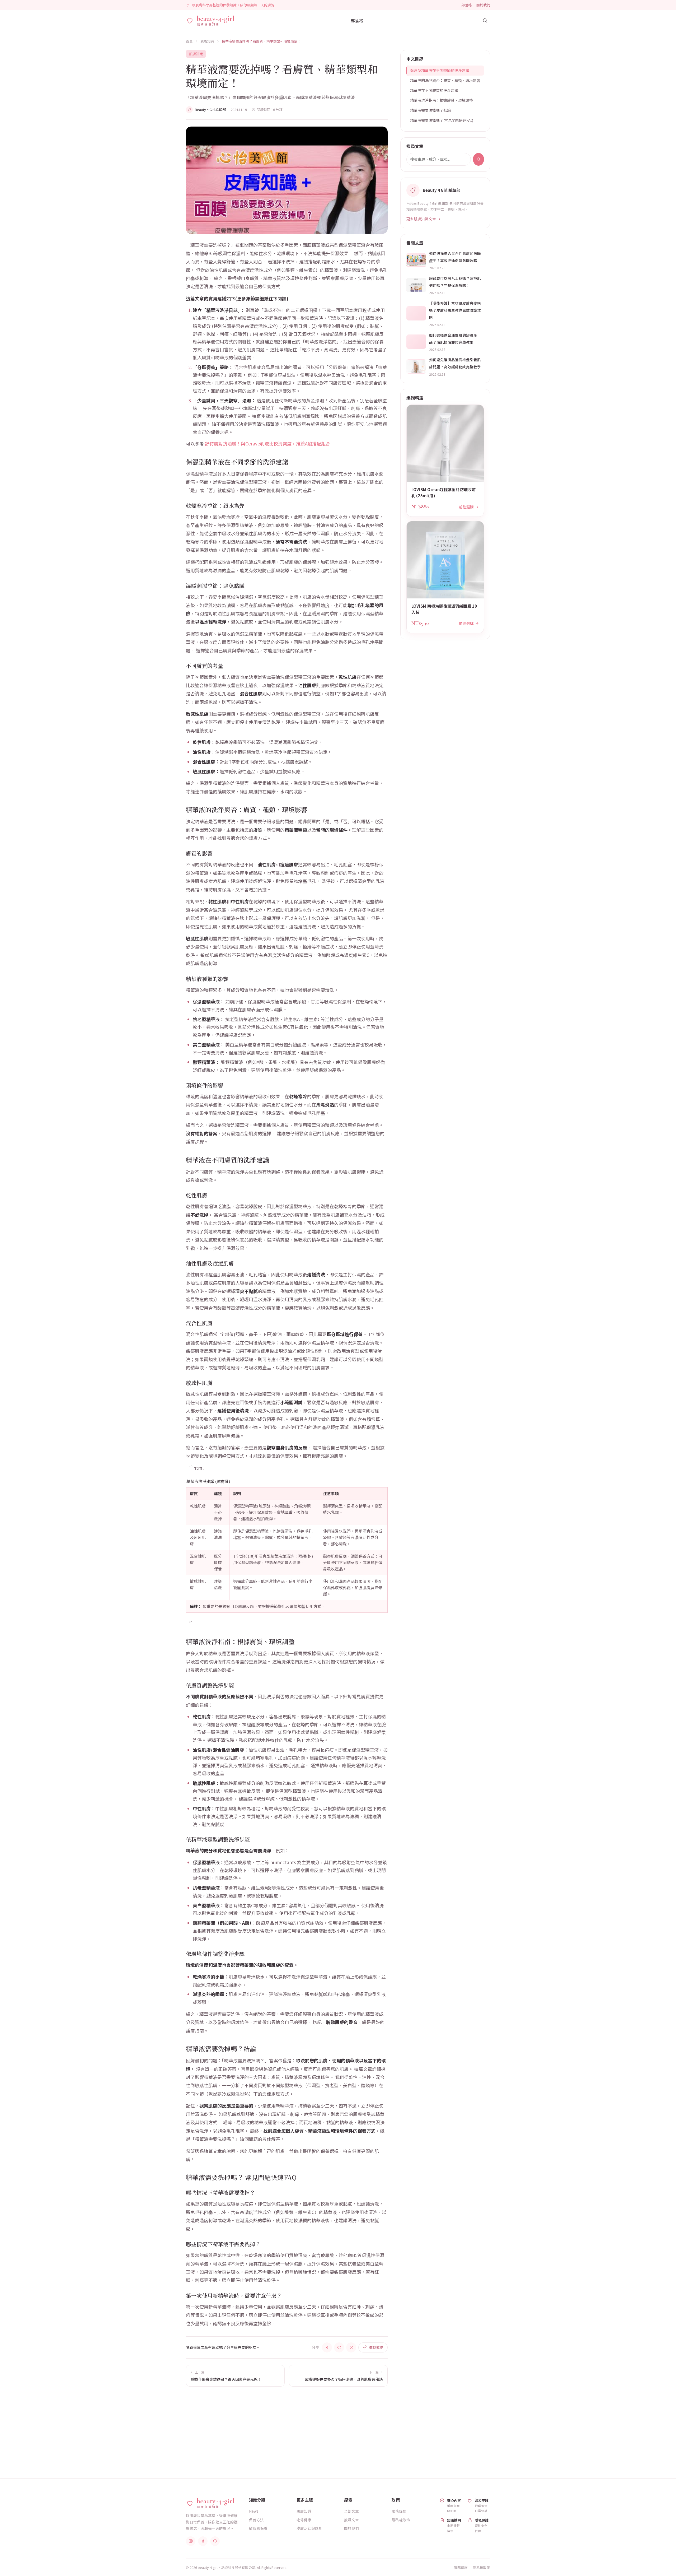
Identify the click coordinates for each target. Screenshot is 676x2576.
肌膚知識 (207, 41)
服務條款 (399, 2511)
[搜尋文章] (485, 20)
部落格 (466, 5)
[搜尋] (478, 159)
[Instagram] (191, 2541)
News (254, 2511)
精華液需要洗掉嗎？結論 (430, 110)
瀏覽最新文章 (409, 2437)
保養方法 (256, 2520)
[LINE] (215, 2541)
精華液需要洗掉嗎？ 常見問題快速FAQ (442, 120)
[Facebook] (203, 2541)
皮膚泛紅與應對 (309, 2528)
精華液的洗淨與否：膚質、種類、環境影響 (445, 80)
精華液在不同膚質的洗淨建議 (434, 90)
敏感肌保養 (258, 2528)
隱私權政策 (401, 2520)
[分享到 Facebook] (327, 2347)
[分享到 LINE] (339, 2347)
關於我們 (483, 5)
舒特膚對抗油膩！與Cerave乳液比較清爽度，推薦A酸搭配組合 (267, 443)
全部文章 (351, 2511)
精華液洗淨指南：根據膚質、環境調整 (442, 100)
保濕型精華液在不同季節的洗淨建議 (440, 70)
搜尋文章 (351, 2520)
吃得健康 (304, 2520)
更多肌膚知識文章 (421, 219)
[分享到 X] (351, 2347)
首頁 (189, 41)
